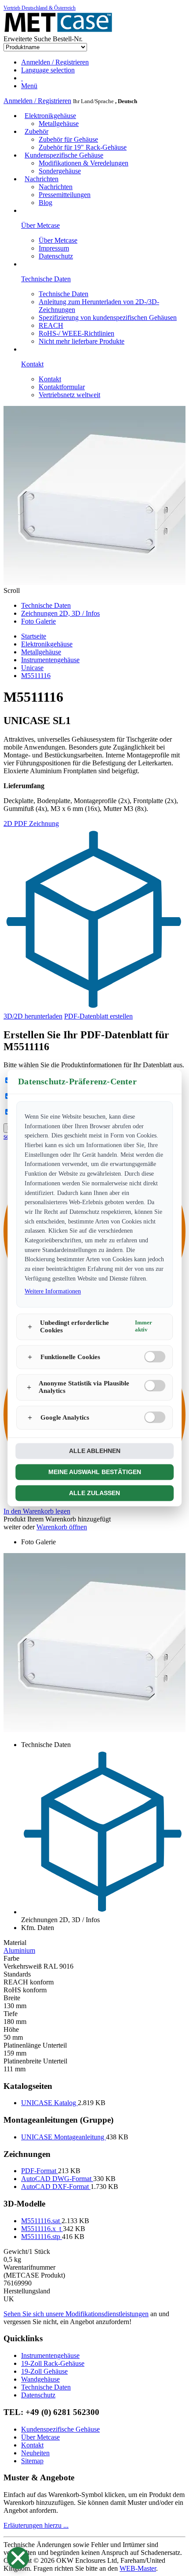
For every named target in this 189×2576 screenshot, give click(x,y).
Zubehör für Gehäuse (68, 139)
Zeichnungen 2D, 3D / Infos (60, 613)
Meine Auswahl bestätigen (95, 1472)
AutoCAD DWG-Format (57, 2179)
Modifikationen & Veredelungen (84, 163)
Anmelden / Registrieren (37, 101)
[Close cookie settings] (18, 2558)
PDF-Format (40, 2171)
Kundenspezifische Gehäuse (64, 155)
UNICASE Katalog (49, 2103)
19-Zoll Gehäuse (44, 2371)
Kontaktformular (62, 387)
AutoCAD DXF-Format (56, 2187)
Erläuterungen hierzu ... (36, 2525)
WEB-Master (138, 2568)
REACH (51, 325)
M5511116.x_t (42, 2229)
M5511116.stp (42, 2237)
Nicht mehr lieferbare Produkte (82, 341)
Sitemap (32, 2461)
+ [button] (30, 1327)
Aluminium (19, 1950)
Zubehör (36, 131)
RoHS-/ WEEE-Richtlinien (76, 333)
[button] (18, 2558)
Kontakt (50, 379)
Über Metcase (58, 240)
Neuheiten (35, 2453)
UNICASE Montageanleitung (64, 2137)
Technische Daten (64, 294)
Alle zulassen (94, 1493)
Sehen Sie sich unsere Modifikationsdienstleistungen (76, 2314)
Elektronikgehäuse (50, 116)
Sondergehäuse (60, 171)
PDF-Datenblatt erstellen (98, 1016)
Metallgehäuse (59, 124)
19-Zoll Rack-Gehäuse (53, 2363)
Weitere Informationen (53, 1292)
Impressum (54, 248)
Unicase (32, 668)
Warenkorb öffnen (62, 1527)
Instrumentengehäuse (50, 660)
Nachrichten (42, 179)
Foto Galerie (38, 621)
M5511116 (36, 676)
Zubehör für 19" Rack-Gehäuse (83, 147)
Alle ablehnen (95, 1451)
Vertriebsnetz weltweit (69, 395)
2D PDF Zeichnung (31, 823)
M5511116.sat (41, 2221)
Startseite (34, 636)
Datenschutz (56, 256)
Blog (45, 203)
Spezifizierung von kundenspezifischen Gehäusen (108, 318)
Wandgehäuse (40, 2379)
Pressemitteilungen (65, 195)
